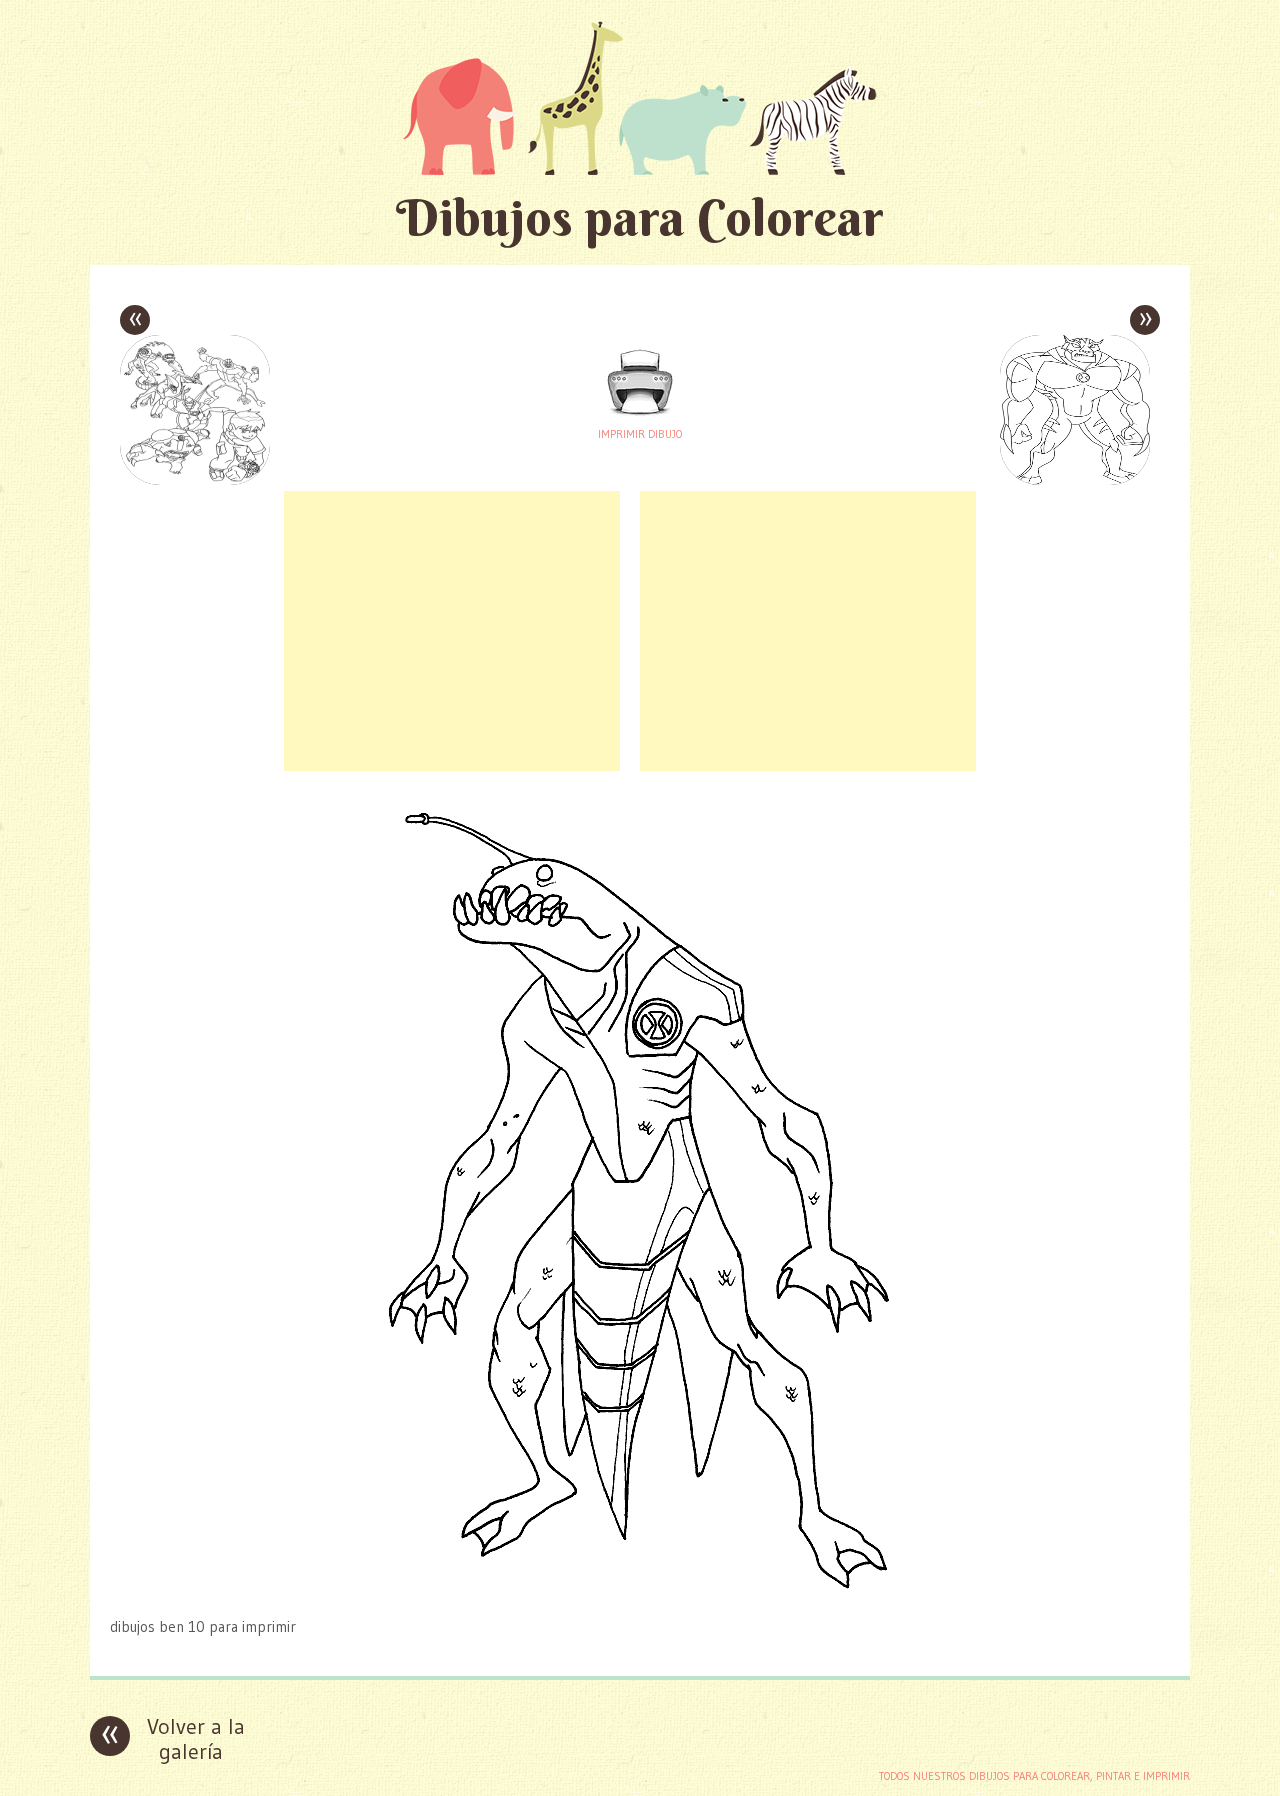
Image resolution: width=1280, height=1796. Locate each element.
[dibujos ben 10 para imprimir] (640, 1587)
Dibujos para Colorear (640, 217)
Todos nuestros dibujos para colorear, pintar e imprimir (1034, 1776)
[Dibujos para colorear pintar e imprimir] (640, 97)
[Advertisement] (452, 631)
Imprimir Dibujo (640, 434)
